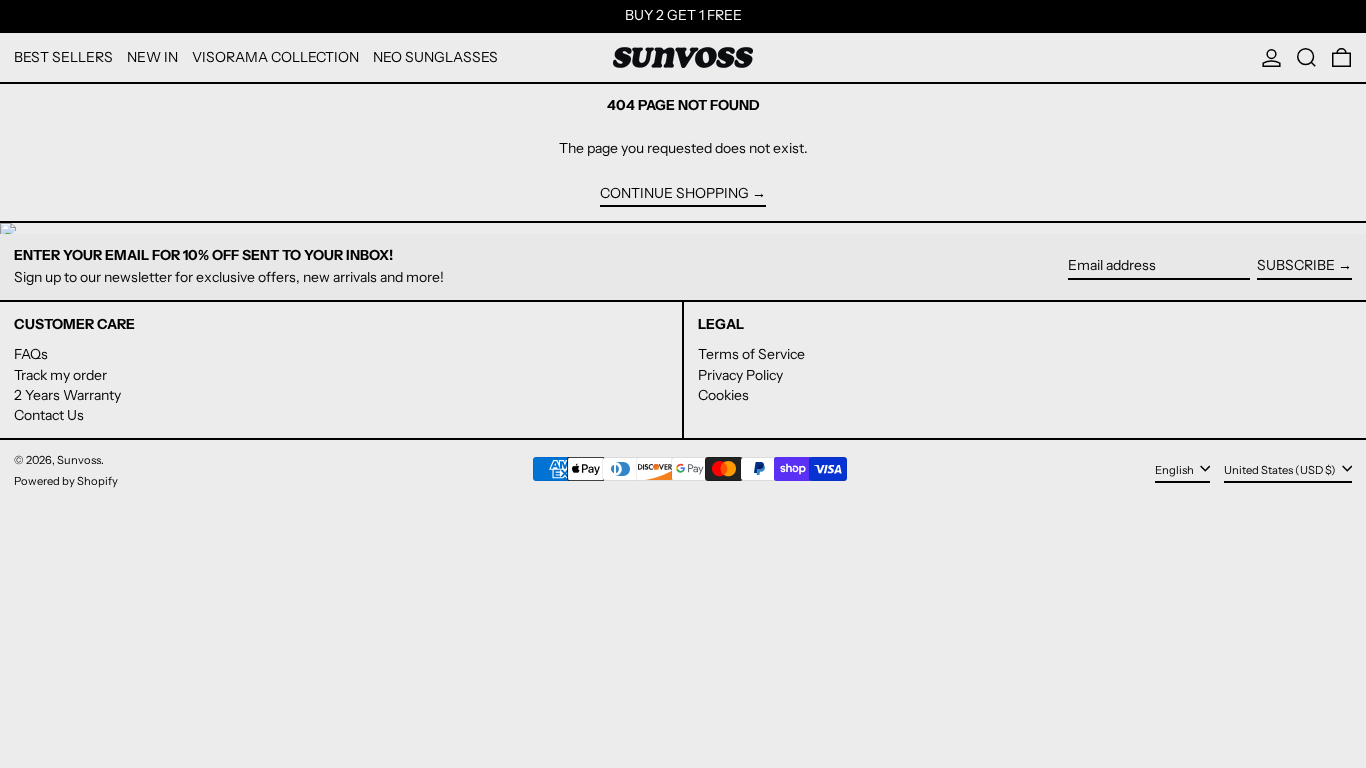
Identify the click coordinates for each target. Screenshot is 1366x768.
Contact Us (49, 415)
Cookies (723, 395)
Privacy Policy (740, 375)
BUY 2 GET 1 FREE (683, 15)
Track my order (60, 375)
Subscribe (1296, 265)
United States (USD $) (1281, 470)
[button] (1306, 57)
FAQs (31, 354)
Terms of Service (751, 354)
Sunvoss (79, 460)
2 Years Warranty (67, 395)
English (1175, 470)
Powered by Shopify (66, 481)
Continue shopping (674, 193)
